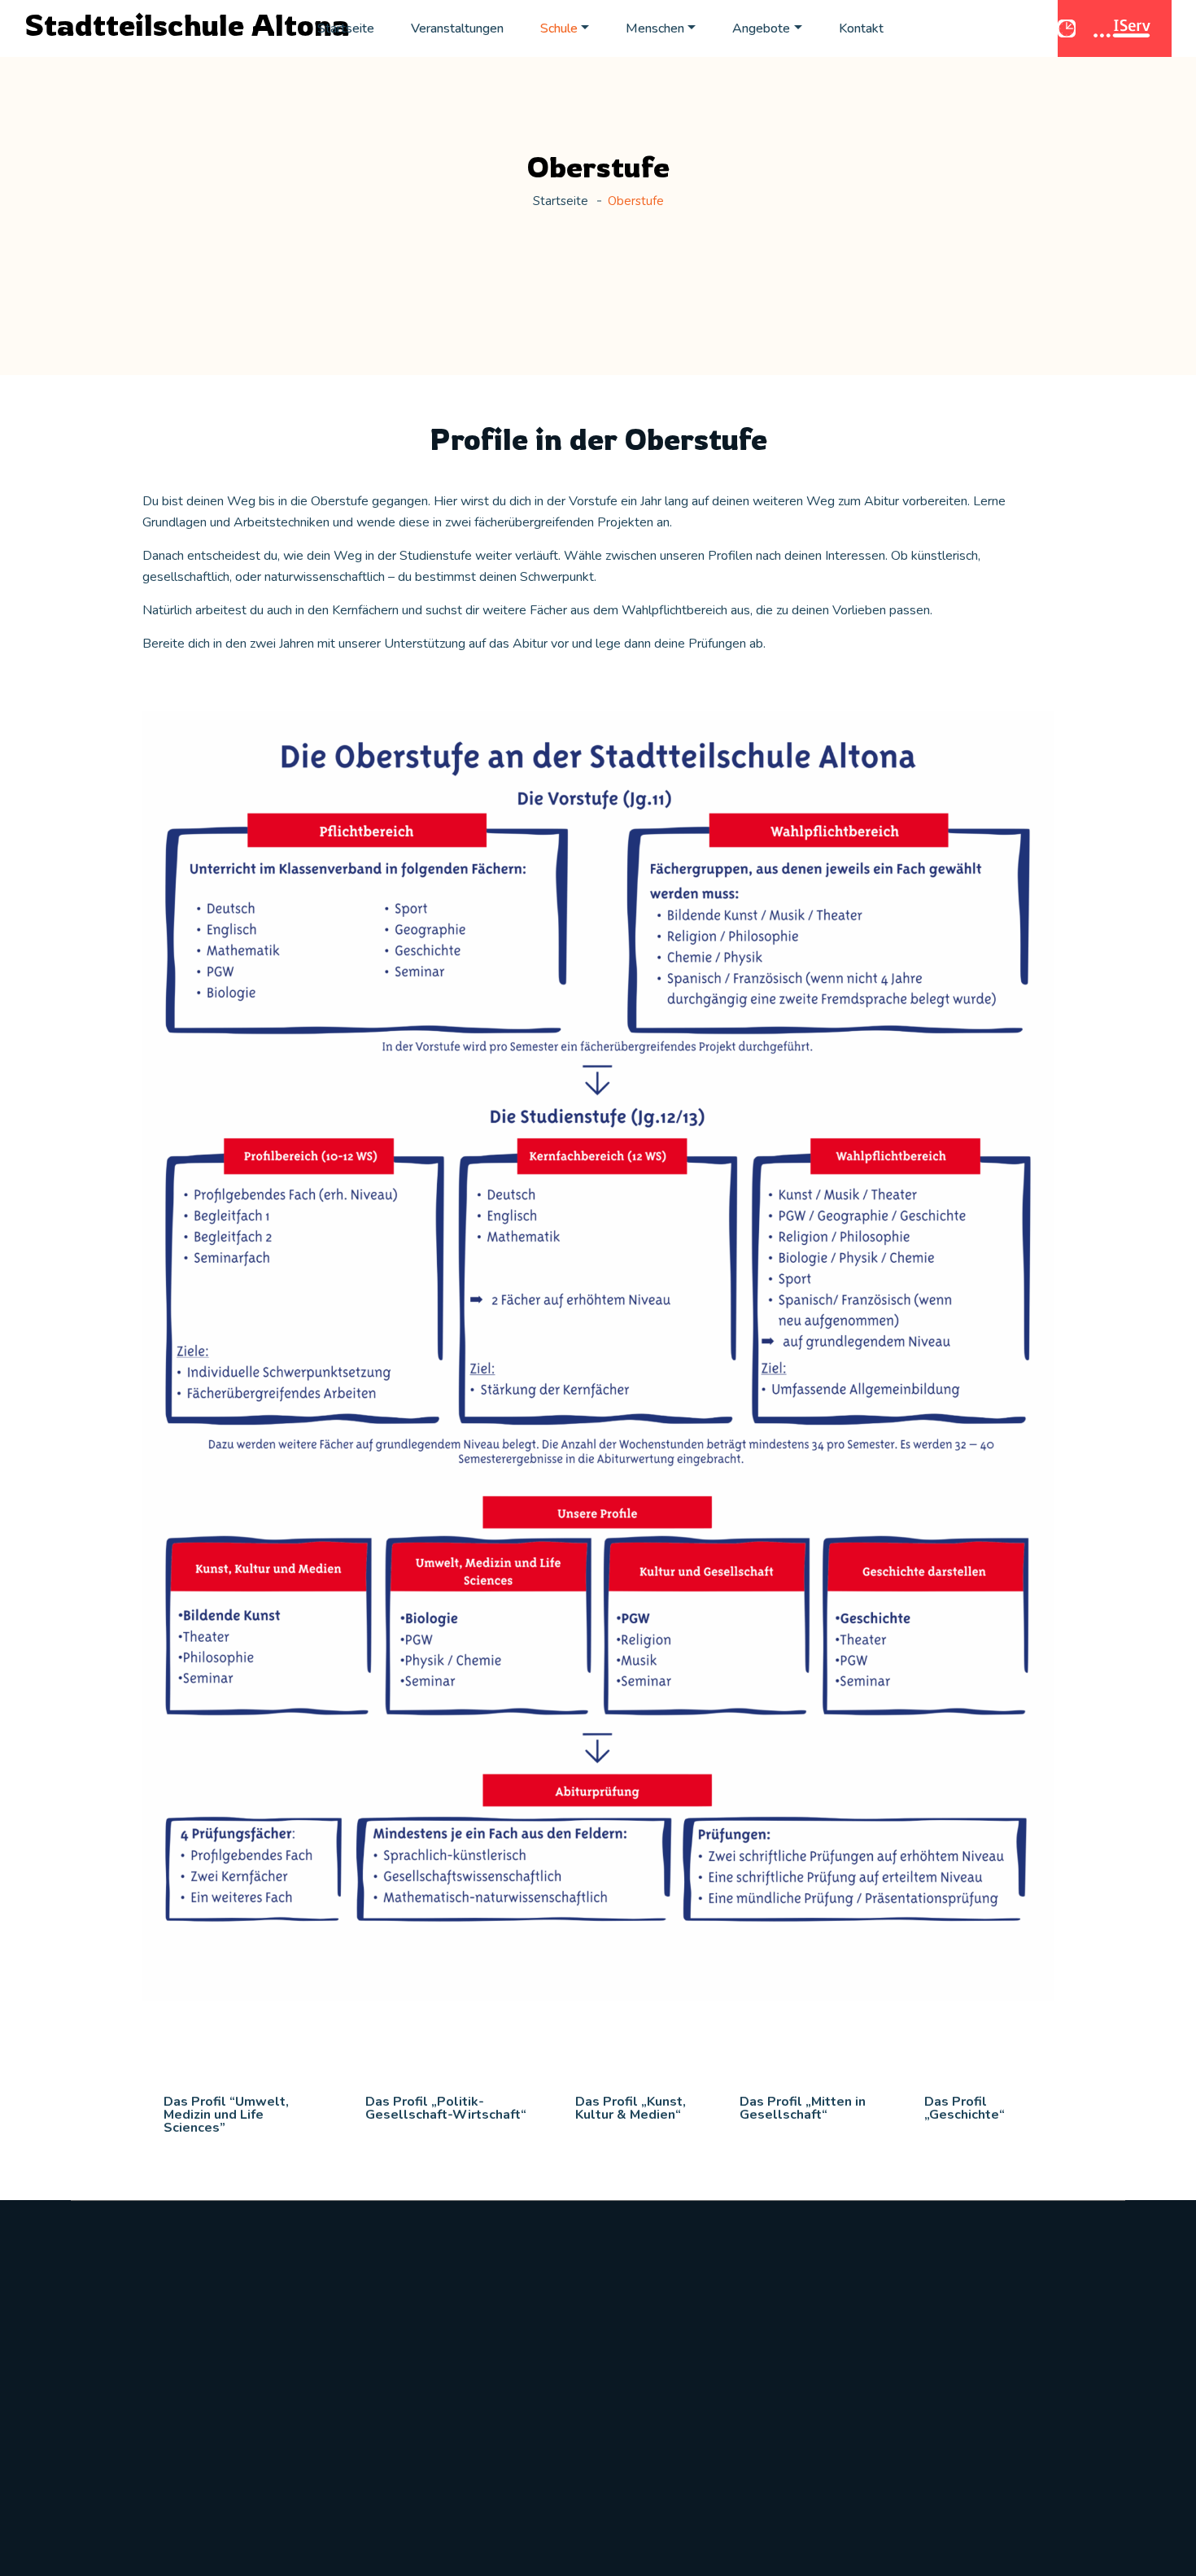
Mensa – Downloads (674, 2370)
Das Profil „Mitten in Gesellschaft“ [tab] (803, 2108)
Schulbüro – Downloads (687, 2333)
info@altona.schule (144, 2456)
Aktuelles (371, 2333)
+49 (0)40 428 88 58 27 (159, 2419)
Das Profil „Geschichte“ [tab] (965, 2108)
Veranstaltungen (457, 28)
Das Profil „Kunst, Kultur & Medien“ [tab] (631, 2108)
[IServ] (1124, 28)
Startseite (346, 28)
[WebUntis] (1069, 28)
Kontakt (861, 28)
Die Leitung (378, 2408)
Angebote (761, 28)
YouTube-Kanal (939, 2370)
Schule (559, 28)
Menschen (655, 28)
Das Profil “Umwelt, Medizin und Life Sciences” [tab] (226, 2115)
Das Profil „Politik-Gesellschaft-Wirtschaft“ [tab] (446, 2108)
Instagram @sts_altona (961, 2333)
